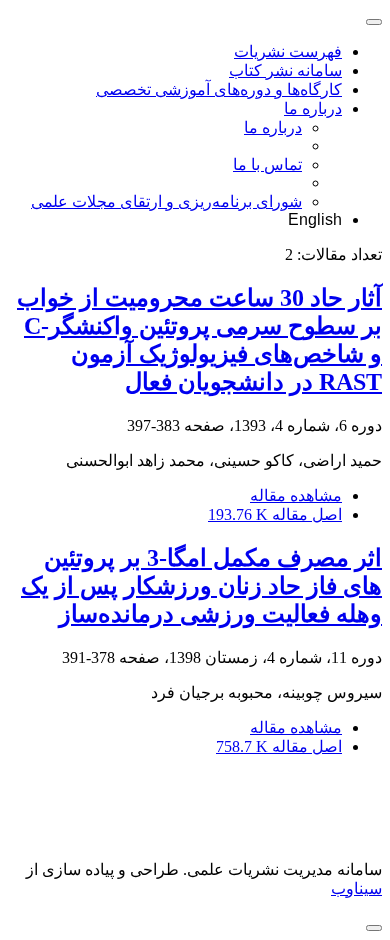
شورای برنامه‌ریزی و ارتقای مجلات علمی (166, 201)
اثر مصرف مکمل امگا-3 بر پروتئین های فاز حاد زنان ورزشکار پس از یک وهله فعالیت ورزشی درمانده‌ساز (201, 586)
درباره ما (313, 108)
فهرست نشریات (288, 51)
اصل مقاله (275, 514)
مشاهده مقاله (296, 495)
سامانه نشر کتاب (285, 70)
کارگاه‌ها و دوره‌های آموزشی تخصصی (219, 89)
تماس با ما (267, 164)
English (315, 219)
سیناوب (356, 888)
